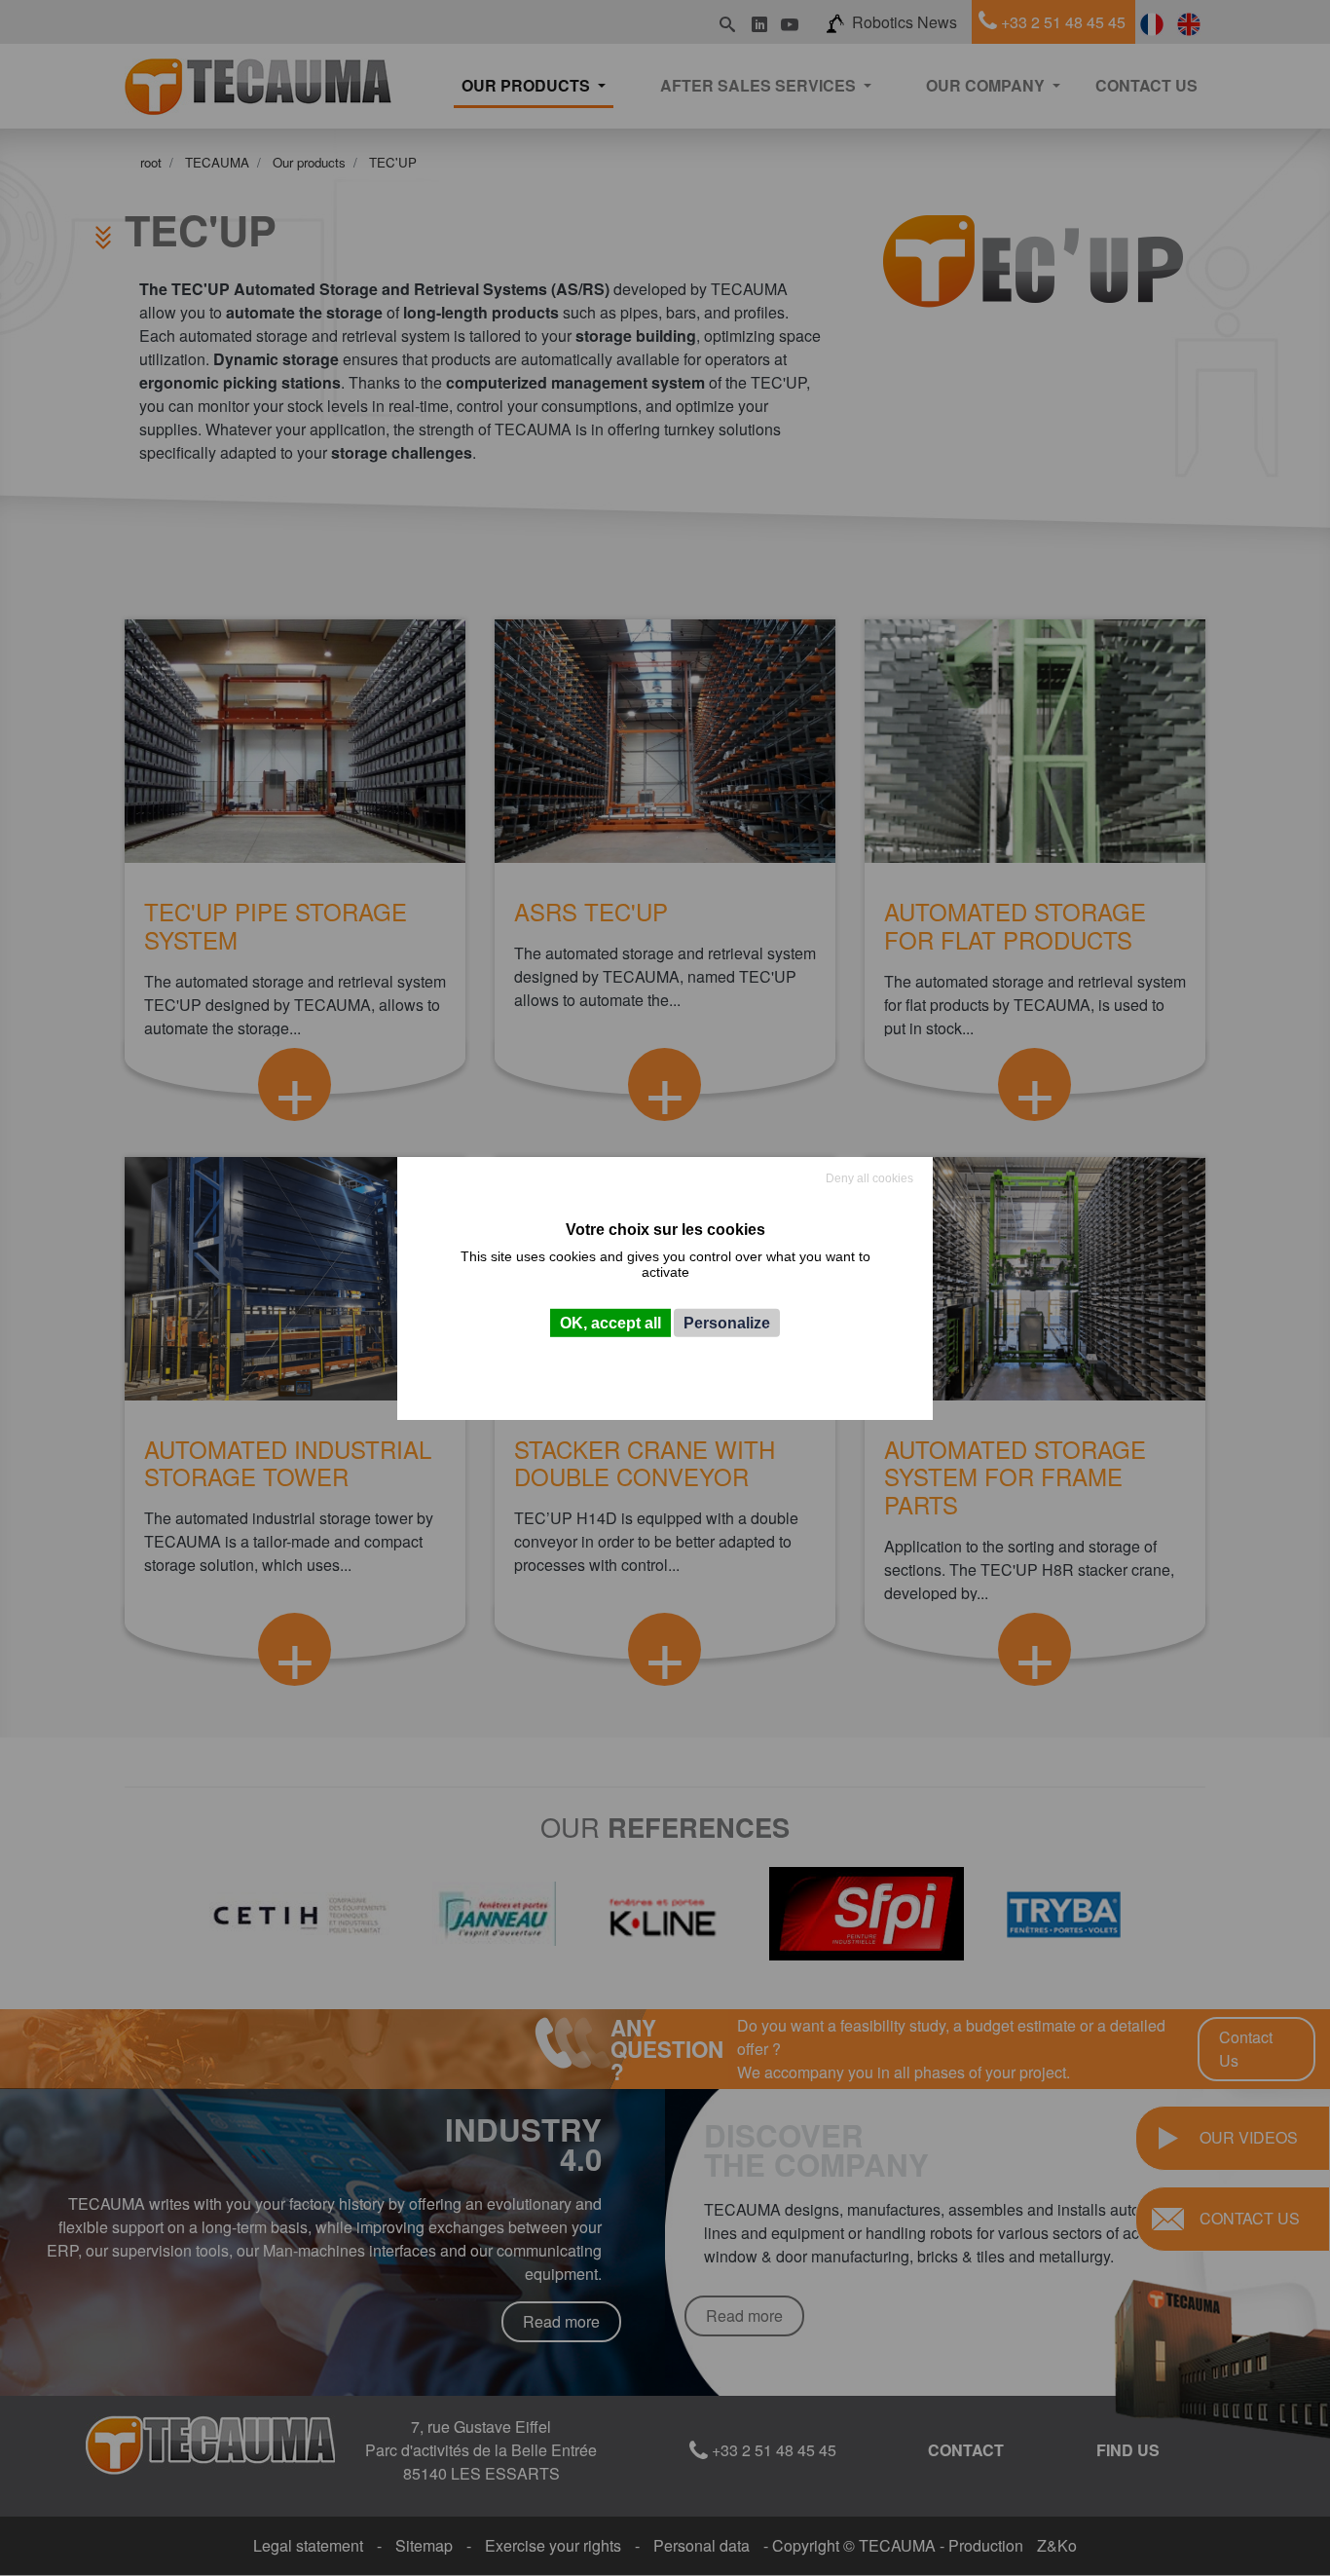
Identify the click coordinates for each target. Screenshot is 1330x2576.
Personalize (727, 1323)
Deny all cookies (869, 1177)
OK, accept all (610, 1323)
